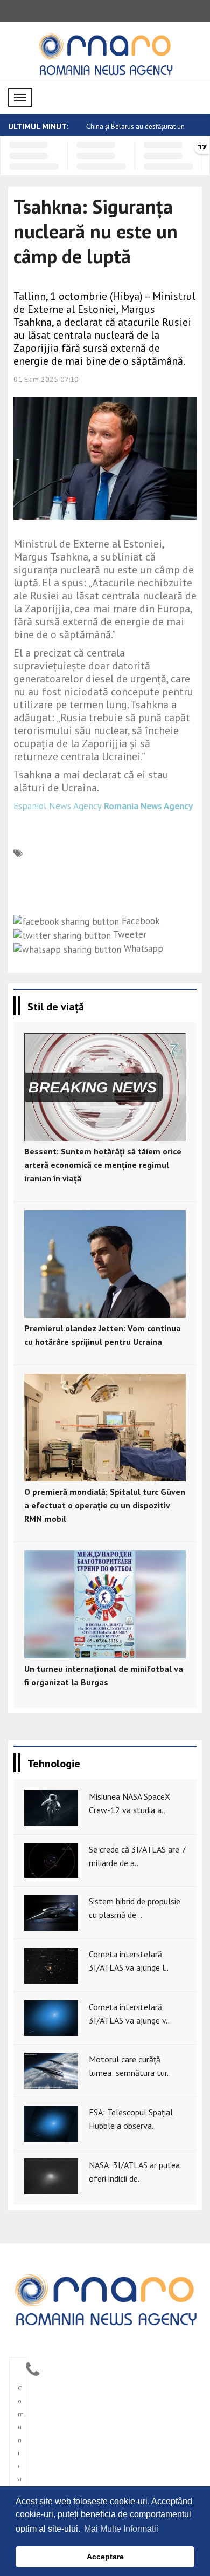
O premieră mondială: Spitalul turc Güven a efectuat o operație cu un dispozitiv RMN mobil (105, 1505)
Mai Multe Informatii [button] (121, 2529)
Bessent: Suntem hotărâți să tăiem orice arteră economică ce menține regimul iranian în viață (103, 1165)
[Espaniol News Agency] (105, 2299)
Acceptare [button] (105, 2557)
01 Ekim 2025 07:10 (46, 379)
